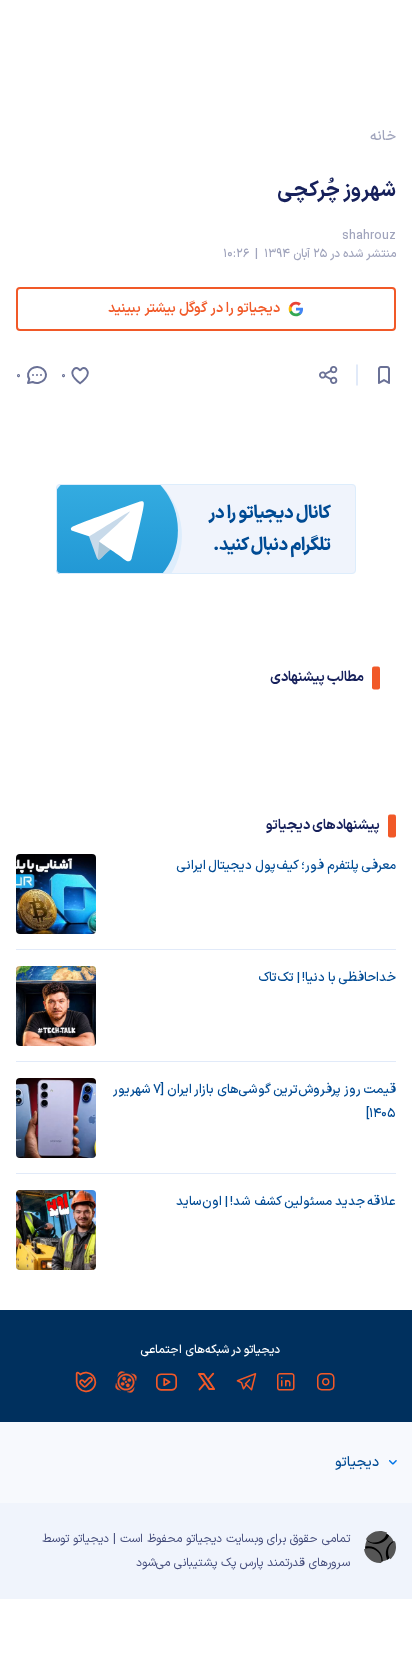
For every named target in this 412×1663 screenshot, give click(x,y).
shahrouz (369, 236)
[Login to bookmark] (384, 375)
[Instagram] (326, 1382)
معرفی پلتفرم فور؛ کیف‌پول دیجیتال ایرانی (286, 866)
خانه (383, 136)
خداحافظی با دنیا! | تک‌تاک (327, 978)
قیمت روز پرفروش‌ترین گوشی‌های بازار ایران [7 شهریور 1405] (254, 1102)
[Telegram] (246, 1382)
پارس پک (242, 1563)
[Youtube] (166, 1382)
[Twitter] (206, 1382)
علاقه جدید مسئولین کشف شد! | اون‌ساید (286, 1202)
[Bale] (86, 1382)
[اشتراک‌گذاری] (328, 375)
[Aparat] (126, 1382)
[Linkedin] (286, 1382)
